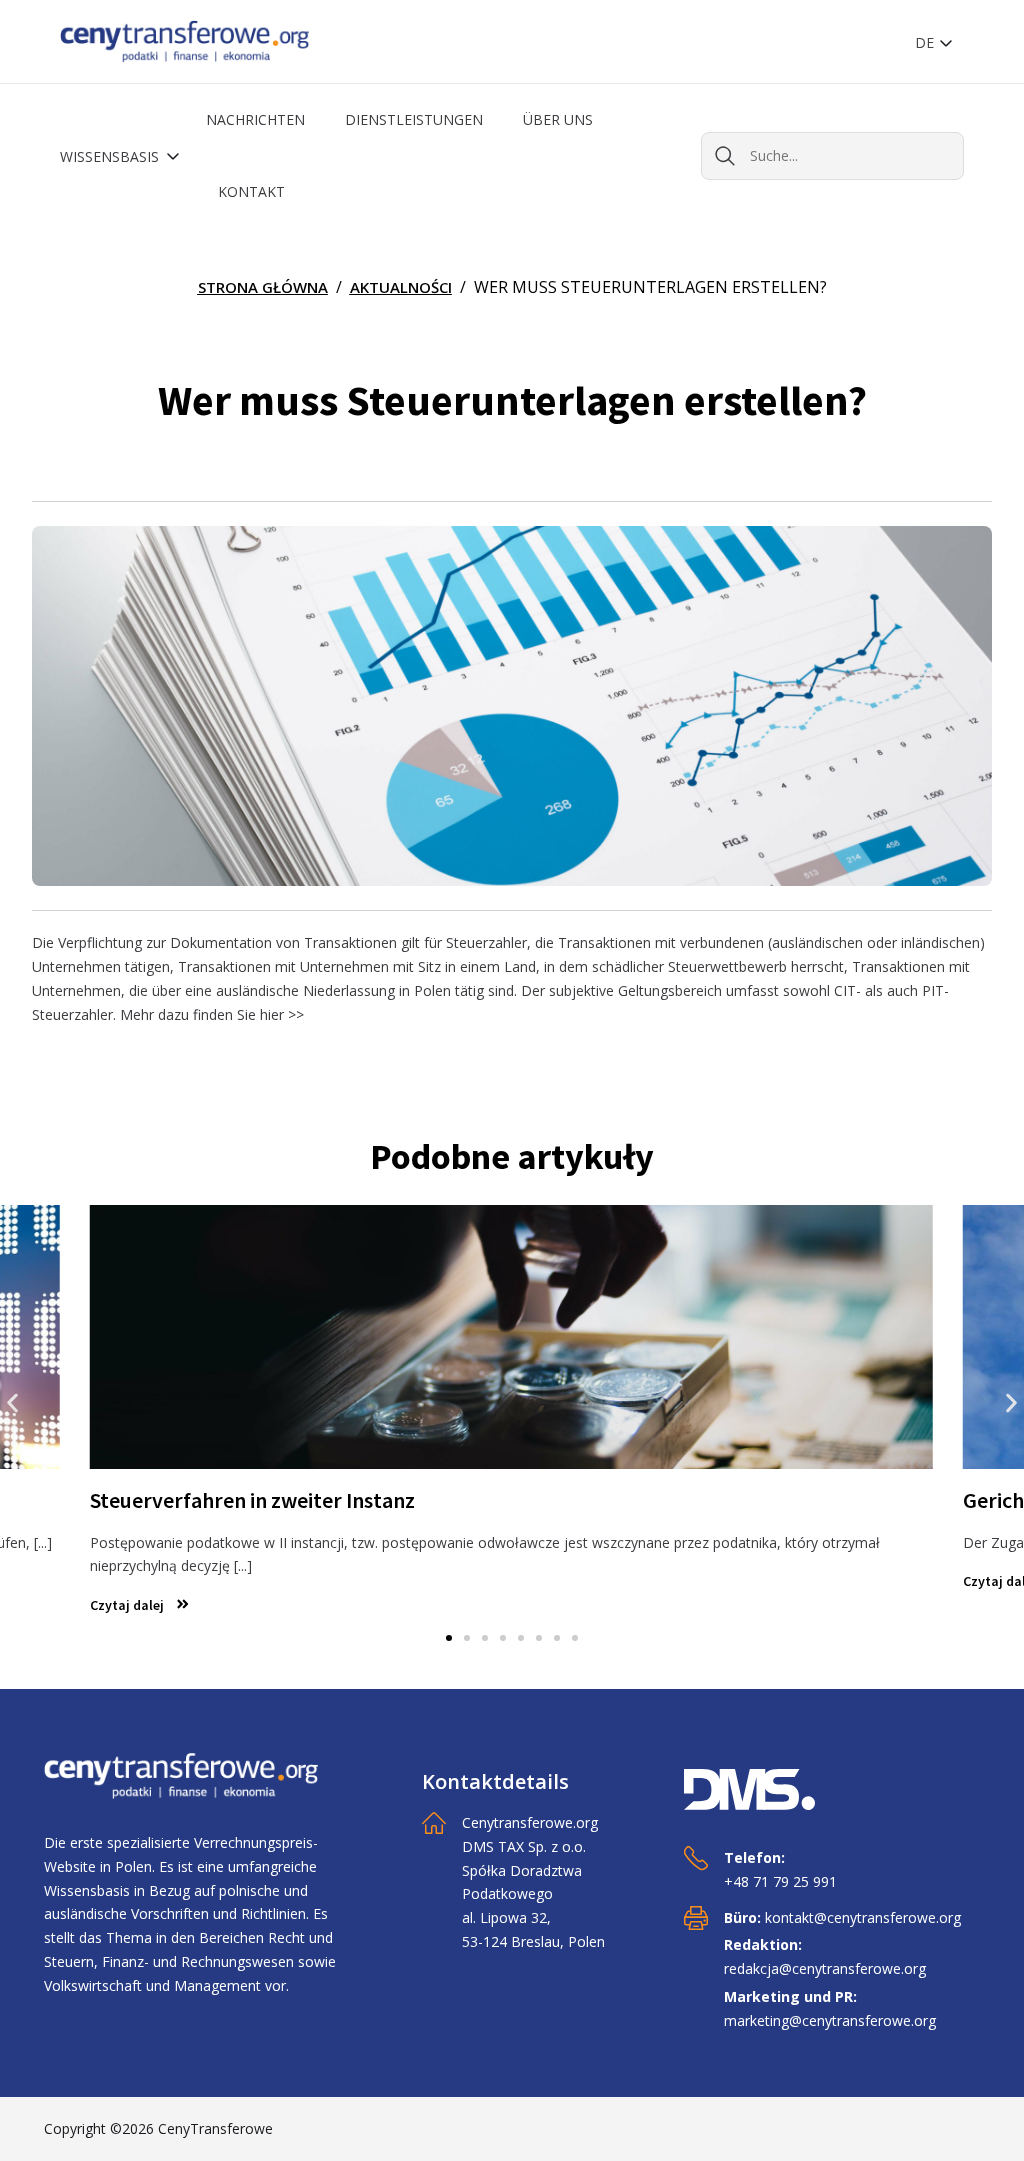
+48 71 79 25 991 (780, 1881)
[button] (12, 1402)
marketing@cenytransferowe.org (830, 2020)
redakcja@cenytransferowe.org (825, 1968)
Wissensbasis (111, 156)
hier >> (282, 1014)
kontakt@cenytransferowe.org (863, 1917)
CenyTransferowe (215, 2128)
